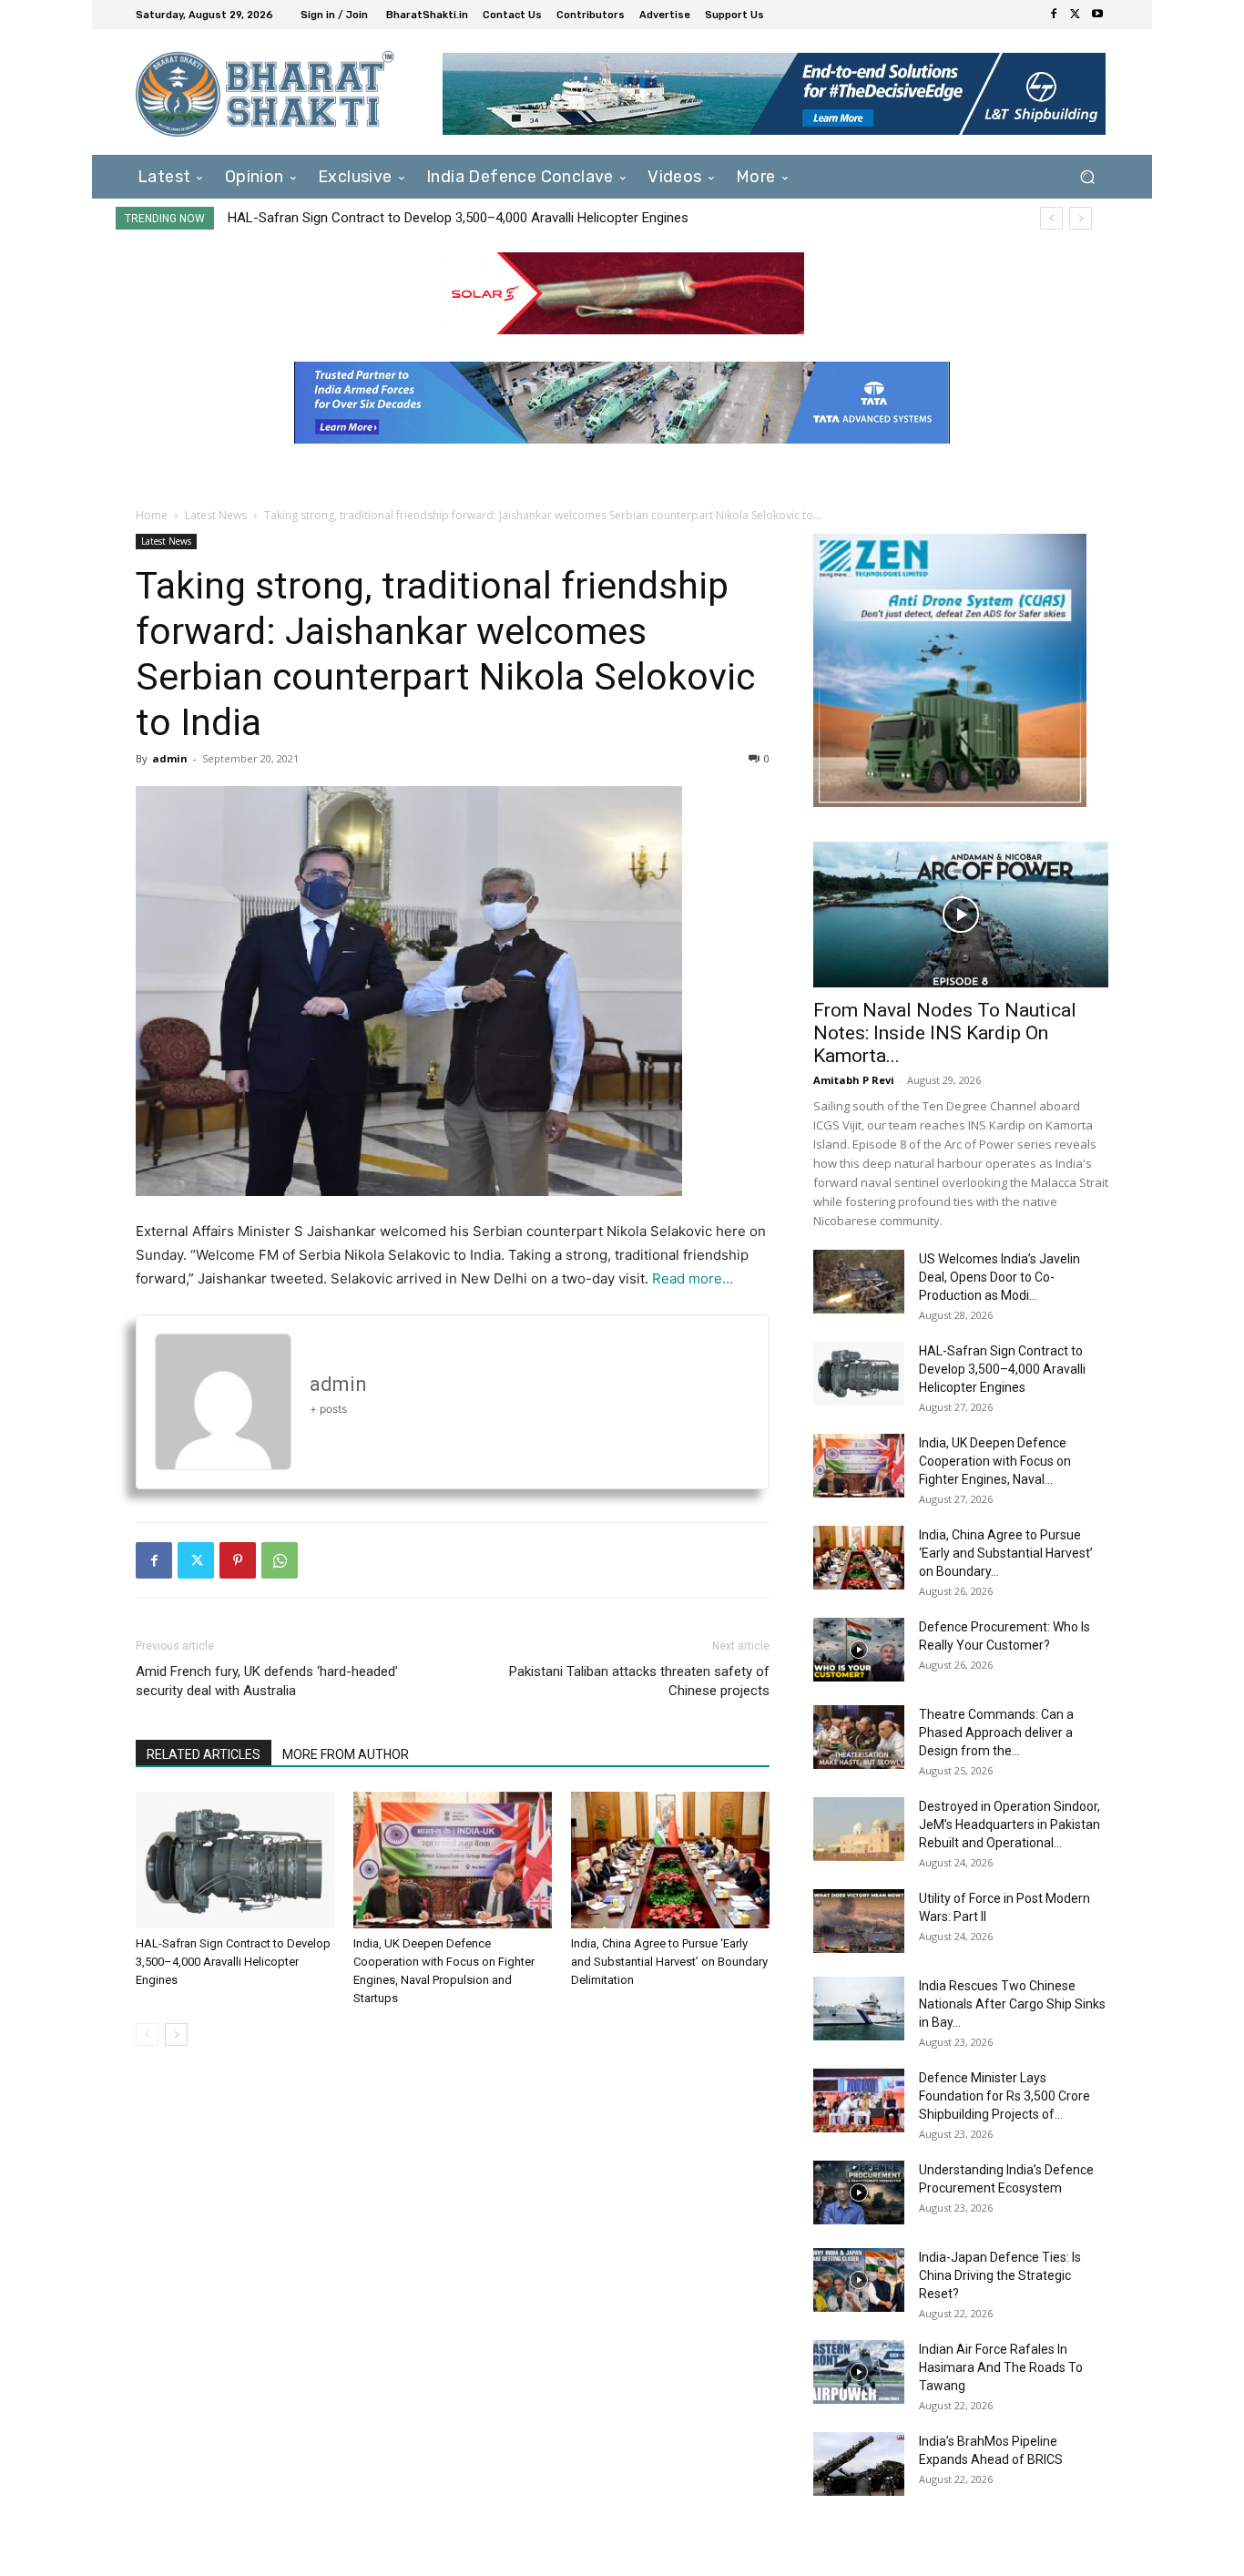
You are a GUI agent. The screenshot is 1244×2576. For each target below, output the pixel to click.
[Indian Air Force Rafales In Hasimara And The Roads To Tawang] (859, 2372)
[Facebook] (1054, 15)
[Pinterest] (238, 1560)
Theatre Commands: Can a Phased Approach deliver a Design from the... (996, 1733)
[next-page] (176, 2034)
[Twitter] (1076, 15)
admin (170, 758)
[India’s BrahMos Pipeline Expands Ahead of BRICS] (859, 2464)
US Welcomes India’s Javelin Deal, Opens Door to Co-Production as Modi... (999, 1277)
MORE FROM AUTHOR (346, 1754)
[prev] (1051, 218)
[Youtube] (1097, 15)
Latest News (216, 515)
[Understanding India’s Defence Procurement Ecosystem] (859, 2193)
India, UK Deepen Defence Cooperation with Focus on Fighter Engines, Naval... (995, 1461)
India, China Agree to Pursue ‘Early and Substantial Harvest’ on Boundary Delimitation (669, 1962)
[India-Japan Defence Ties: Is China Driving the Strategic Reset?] (859, 2280)
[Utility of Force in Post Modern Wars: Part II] (859, 1921)
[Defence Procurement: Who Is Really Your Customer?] (859, 1650)
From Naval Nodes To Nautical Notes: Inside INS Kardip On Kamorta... (945, 1033)
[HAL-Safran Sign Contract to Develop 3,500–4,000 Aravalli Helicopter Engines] (235, 1860)
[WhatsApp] (280, 1560)
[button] (1087, 176)
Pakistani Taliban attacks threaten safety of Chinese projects (639, 1681)
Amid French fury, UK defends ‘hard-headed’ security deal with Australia (267, 1681)
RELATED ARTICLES (204, 1754)
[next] (1081, 218)
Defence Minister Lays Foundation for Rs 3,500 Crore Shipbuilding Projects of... (1004, 2096)
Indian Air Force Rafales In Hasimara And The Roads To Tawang (1001, 2367)
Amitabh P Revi (854, 1080)
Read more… (693, 1278)
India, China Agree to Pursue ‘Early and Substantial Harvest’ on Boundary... (1006, 1553)
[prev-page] (147, 2034)
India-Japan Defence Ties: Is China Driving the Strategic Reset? (1000, 2275)
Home (152, 515)
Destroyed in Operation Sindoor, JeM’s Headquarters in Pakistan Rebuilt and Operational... (1009, 1825)
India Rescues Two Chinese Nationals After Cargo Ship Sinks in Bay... (1012, 2004)
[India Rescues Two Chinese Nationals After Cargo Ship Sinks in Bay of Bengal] (859, 2009)
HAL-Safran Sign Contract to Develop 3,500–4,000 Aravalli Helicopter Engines (458, 218)
